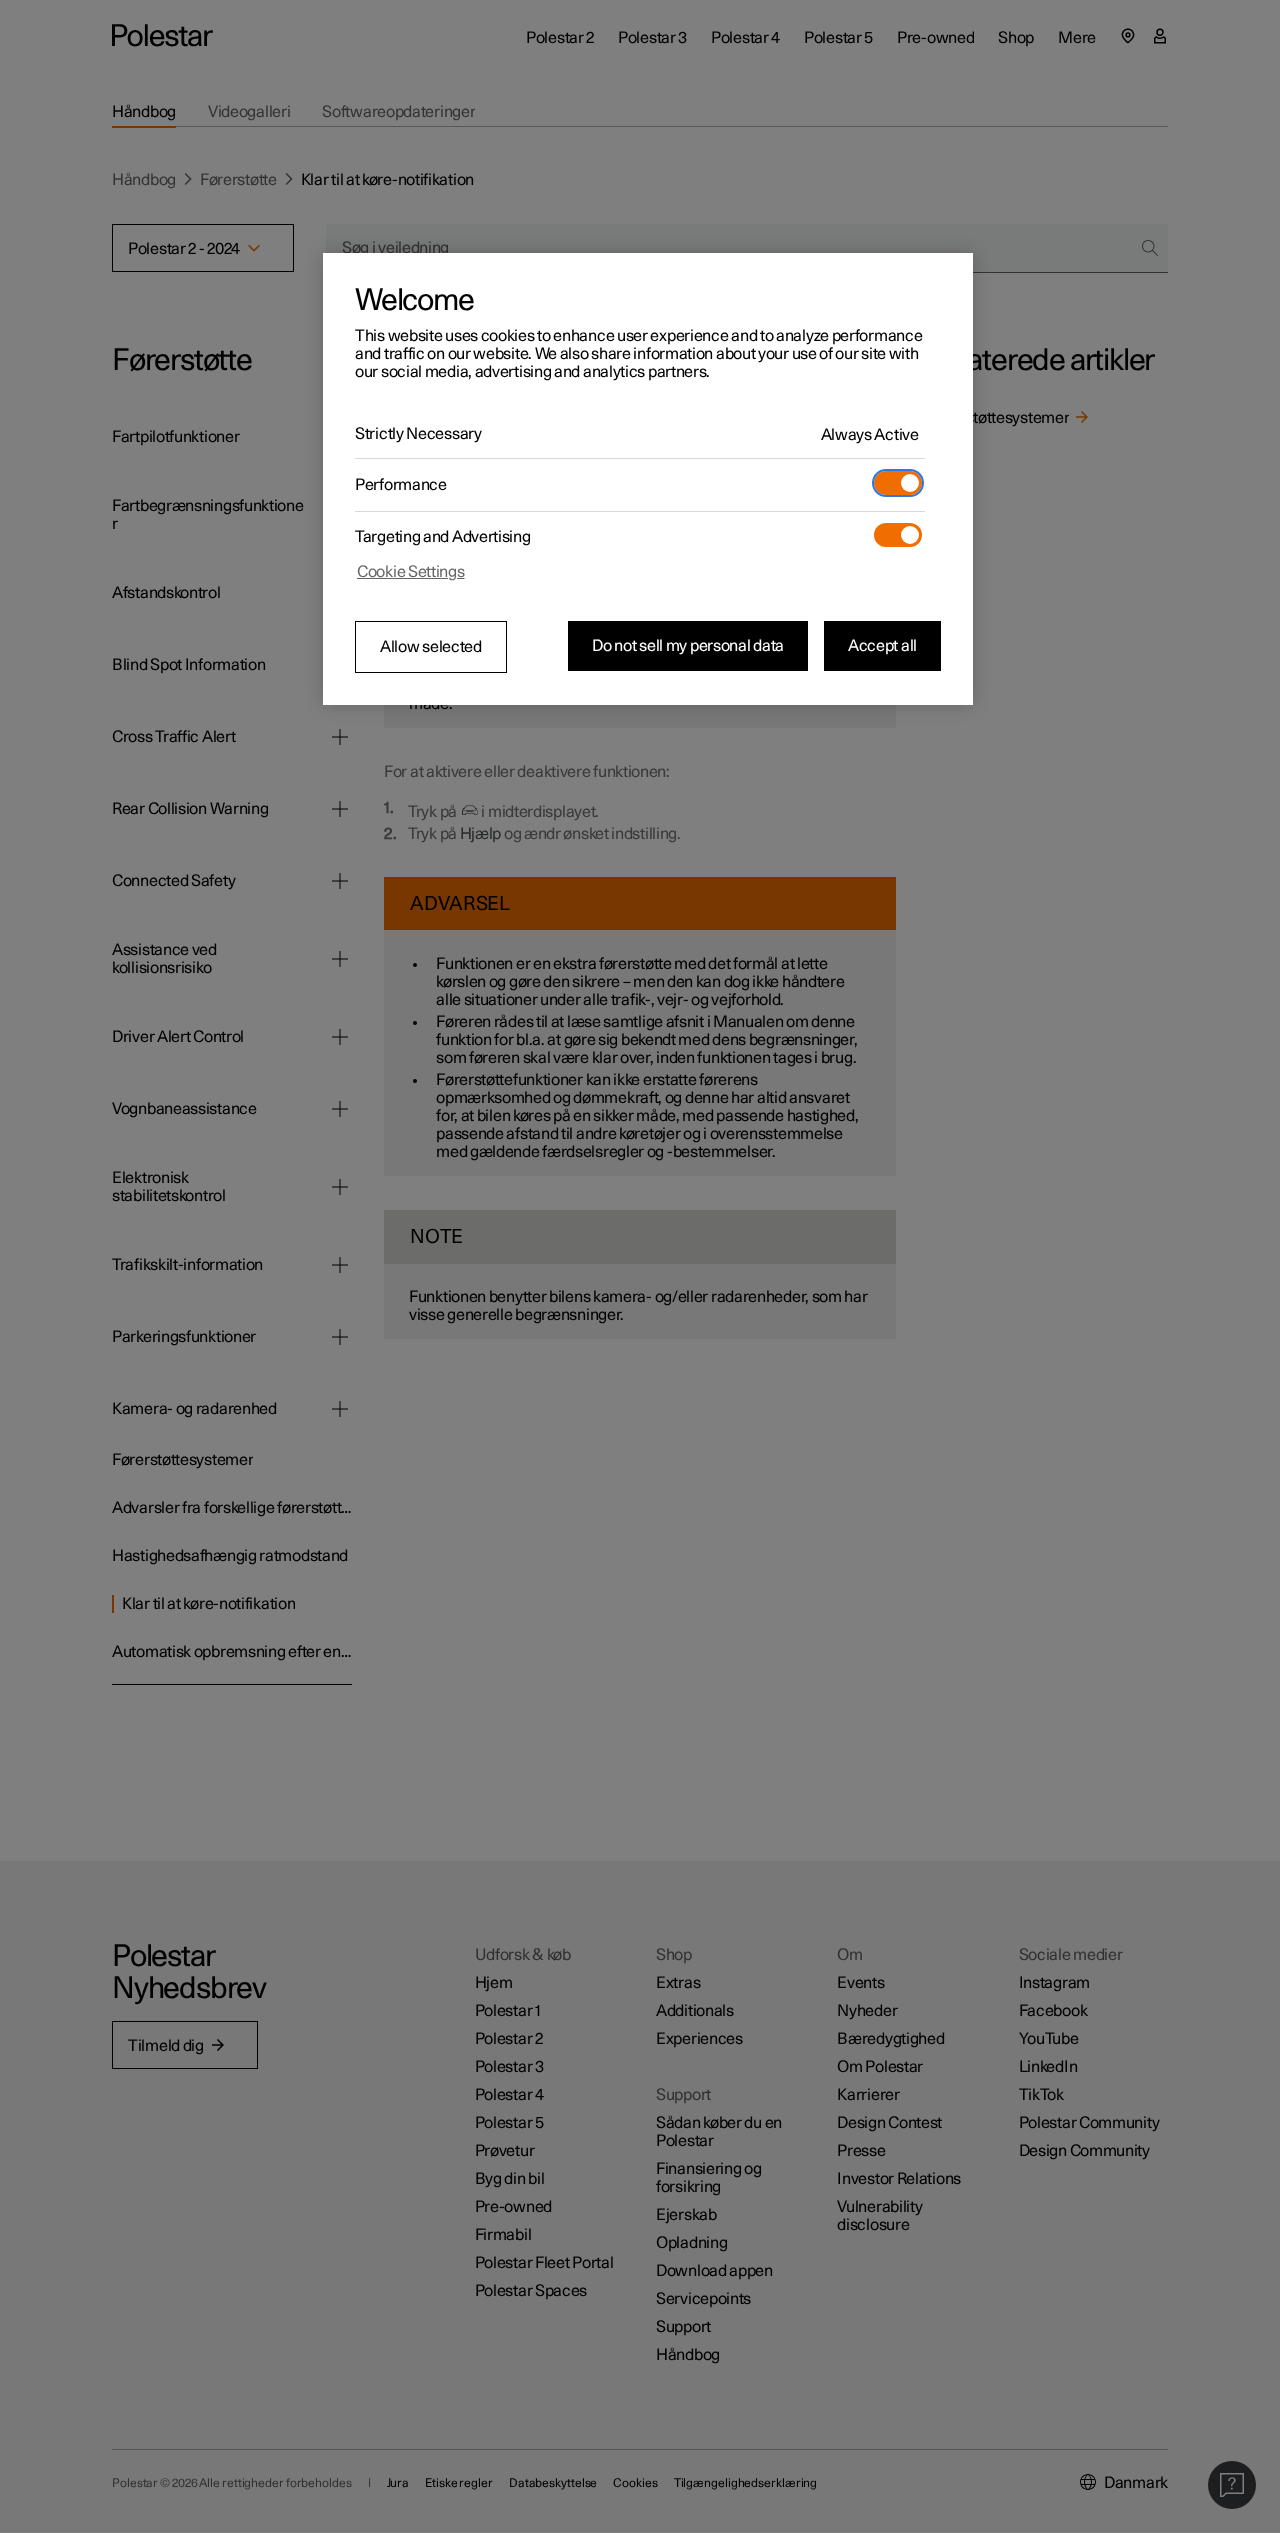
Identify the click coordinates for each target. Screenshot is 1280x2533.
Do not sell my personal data (688, 646)
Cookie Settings (411, 572)
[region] (648, 479)
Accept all (882, 646)
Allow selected (431, 647)
